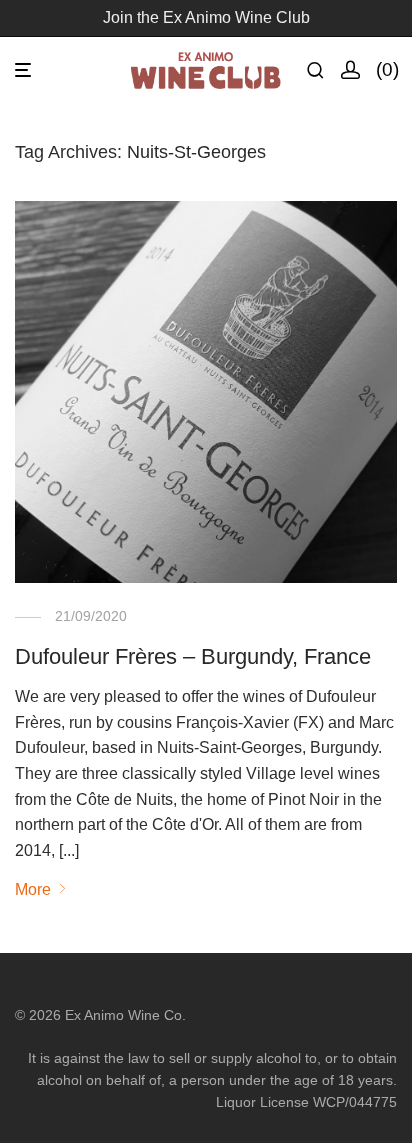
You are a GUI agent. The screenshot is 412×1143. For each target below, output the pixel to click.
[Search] (323, 70)
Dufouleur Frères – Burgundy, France (193, 656)
